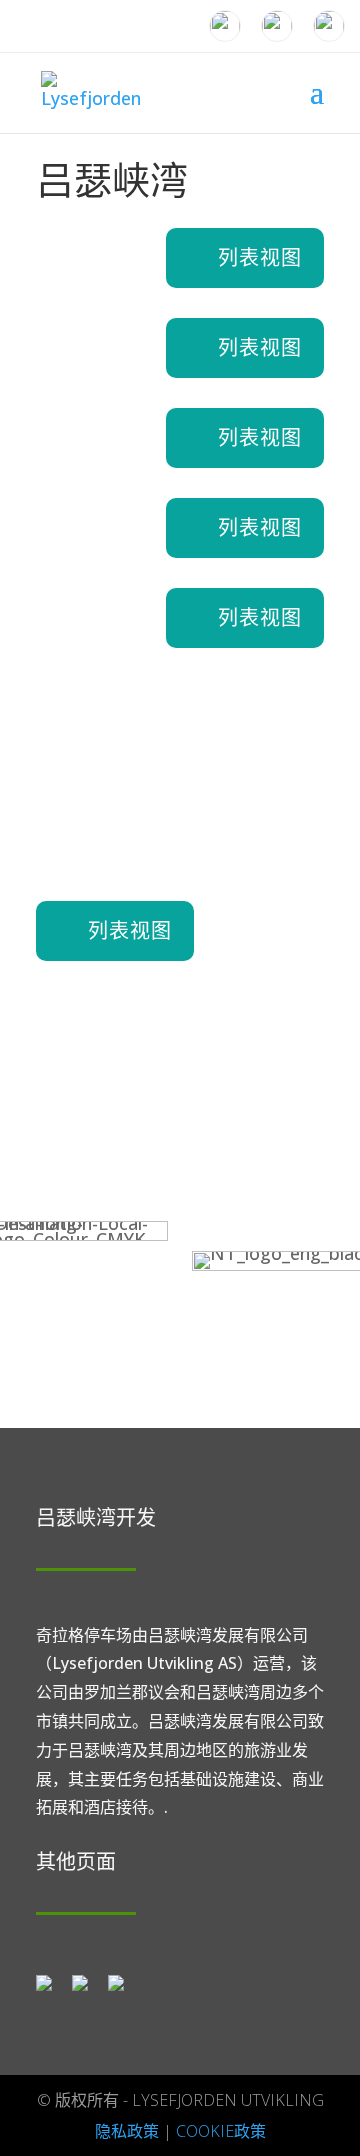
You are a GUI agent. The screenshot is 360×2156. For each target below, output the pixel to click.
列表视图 (260, 257)
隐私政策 (127, 2131)
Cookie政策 (221, 2131)
